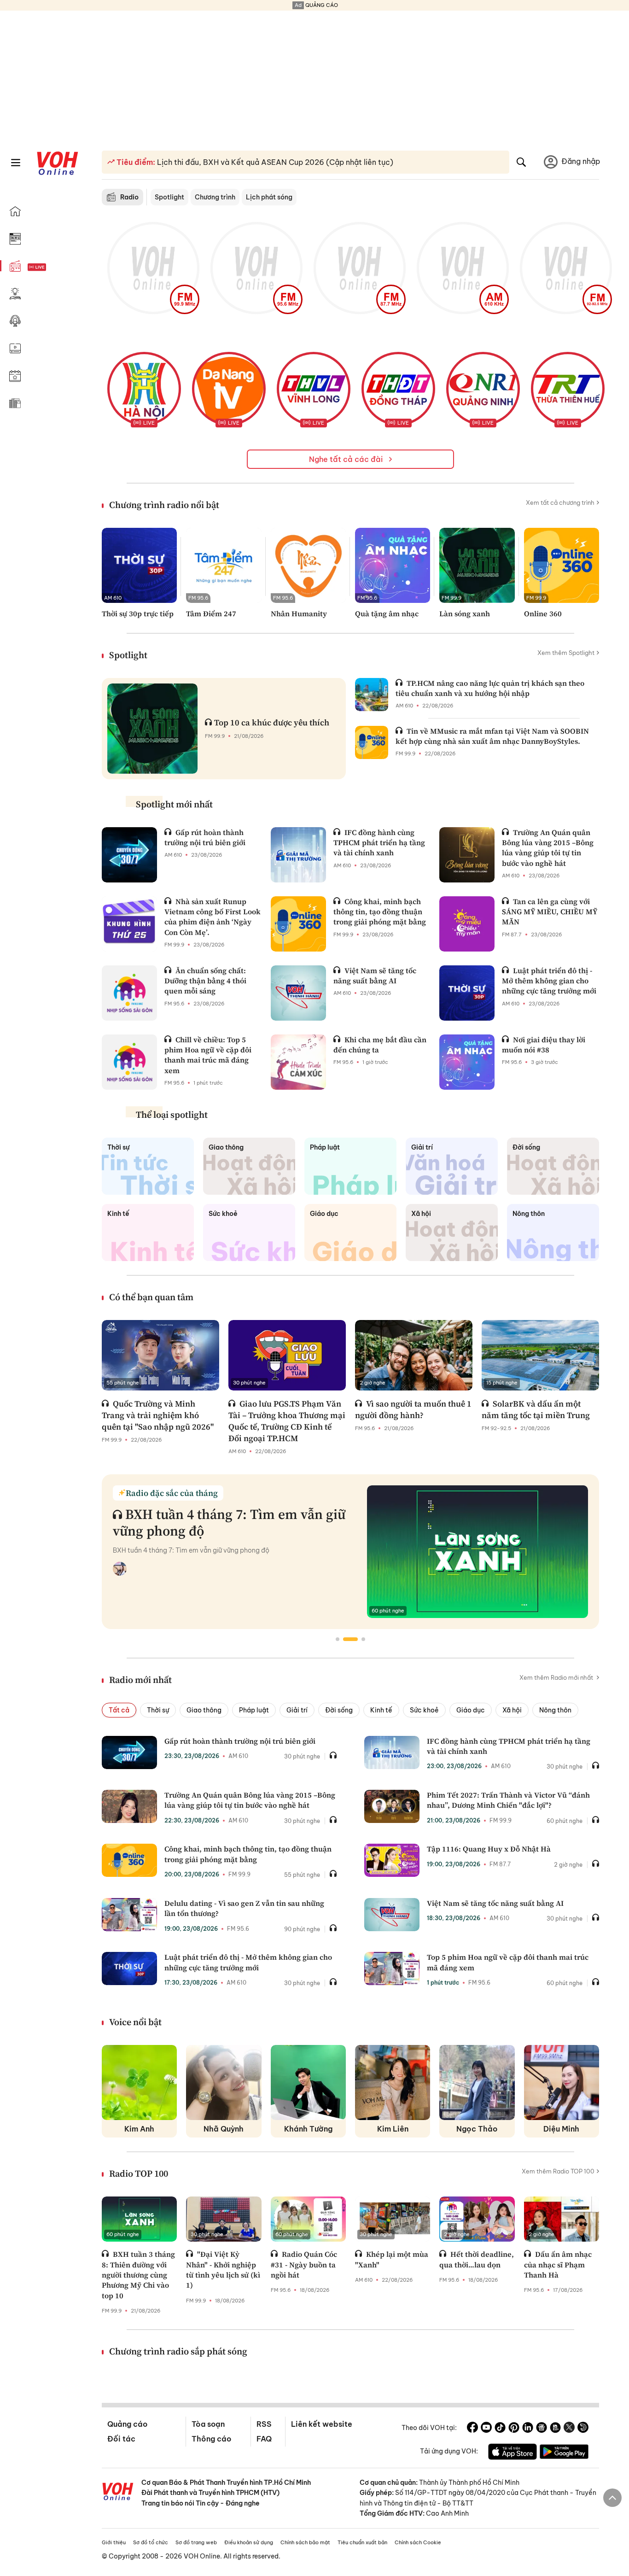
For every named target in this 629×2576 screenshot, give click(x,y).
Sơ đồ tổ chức (151, 2542)
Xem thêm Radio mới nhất (557, 1677)
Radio (129, 197)
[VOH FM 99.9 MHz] (153, 268)
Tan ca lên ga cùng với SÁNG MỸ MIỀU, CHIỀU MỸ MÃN (550, 912)
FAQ (264, 2439)
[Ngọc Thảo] (477, 2082)
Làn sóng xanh (465, 613)
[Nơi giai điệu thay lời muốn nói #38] (467, 1062)
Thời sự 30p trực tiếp (138, 613)
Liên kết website (322, 2424)
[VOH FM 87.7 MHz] (360, 268)
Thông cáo (211, 2439)
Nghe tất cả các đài (347, 459)
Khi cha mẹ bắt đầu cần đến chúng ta (380, 1045)
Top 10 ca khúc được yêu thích (272, 722)
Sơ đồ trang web (196, 2542)
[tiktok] (500, 2429)
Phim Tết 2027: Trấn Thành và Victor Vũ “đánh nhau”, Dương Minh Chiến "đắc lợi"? (508, 1800)
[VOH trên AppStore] (513, 2453)
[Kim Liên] (393, 2082)
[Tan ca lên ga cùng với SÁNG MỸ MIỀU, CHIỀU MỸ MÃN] (467, 924)
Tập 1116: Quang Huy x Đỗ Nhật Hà (489, 1849)
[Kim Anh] (139, 2082)
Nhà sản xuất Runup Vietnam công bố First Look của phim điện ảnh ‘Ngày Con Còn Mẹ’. (213, 917)
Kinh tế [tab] (381, 1710)
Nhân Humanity (299, 613)
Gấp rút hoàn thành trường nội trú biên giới (205, 837)
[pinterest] (514, 2429)
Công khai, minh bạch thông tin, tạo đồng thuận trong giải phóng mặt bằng (380, 912)
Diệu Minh (561, 2129)
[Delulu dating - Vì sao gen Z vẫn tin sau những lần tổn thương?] (129, 1915)
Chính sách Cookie (418, 2542)
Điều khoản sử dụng (249, 2542)
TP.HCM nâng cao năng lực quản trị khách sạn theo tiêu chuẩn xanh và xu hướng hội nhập (490, 688)
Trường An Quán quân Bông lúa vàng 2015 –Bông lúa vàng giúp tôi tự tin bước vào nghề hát (548, 848)
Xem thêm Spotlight (566, 653)
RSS (264, 2424)
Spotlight (169, 197)
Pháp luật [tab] (254, 1710)
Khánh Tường (308, 2129)
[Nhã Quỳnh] (224, 2082)
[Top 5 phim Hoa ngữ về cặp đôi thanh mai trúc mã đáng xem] (392, 1969)
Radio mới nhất (140, 1680)
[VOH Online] (118, 2493)
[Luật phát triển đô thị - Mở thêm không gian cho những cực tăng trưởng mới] (467, 993)
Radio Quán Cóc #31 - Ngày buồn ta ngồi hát (304, 2264)
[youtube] (486, 2429)
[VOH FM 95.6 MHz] (256, 268)
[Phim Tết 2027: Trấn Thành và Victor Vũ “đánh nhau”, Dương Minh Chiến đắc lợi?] (392, 1806)
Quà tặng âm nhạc (387, 613)
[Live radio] (53, 267)
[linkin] (528, 2429)
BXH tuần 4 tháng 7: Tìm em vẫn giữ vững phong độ (229, 1522)
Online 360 (543, 613)
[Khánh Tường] (308, 2082)
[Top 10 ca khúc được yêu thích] (152, 729)
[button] (338, 1639)
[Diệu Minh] (562, 2082)
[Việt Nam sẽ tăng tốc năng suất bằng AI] (298, 993)
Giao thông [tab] (204, 1710)
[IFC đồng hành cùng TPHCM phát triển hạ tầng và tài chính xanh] (298, 855)
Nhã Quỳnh (224, 2129)
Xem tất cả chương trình (560, 502)
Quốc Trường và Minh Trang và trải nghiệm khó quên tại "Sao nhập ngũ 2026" (158, 1415)
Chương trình (215, 197)
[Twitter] (569, 2429)
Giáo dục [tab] (471, 1710)
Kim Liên (393, 2129)
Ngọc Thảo (477, 2129)
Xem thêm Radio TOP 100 (558, 2171)
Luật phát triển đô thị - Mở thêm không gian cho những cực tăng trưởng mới (549, 981)
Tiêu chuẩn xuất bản (362, 2542)
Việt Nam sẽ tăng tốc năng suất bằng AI (375, 975)
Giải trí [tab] (297, 1710)
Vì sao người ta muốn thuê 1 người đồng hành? (413, 1409)
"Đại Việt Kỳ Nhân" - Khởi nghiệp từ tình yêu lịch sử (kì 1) (223, 2269)
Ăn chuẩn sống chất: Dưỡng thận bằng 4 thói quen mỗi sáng (205, 981)
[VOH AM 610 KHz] (463, 268)
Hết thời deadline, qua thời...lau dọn (477, 2259)
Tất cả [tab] (119, 1710)
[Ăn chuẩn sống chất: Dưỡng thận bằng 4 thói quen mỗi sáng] (129, 993)
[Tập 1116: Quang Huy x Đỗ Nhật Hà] (392, 1860)
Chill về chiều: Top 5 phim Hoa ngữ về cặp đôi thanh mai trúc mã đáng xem (208, 1055)
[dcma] (555, 2429)
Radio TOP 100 (139, 2173)
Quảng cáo (127, 2424)
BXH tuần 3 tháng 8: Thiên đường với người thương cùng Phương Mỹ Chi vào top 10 (138, 2275)
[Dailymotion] (583, 2429)
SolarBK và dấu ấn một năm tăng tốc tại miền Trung (536, 1409)
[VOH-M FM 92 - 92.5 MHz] (566, 268)
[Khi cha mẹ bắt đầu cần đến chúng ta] (298, 1062)
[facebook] (472, 2429)
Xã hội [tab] (512, 1710)
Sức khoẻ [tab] (424, 1710)
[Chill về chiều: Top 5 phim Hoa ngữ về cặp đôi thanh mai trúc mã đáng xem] (129, 1062)
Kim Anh (139, 2129)
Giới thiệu (114, 2542)
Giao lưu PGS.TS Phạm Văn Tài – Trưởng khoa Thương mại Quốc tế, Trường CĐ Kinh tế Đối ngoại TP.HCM (287, 1421)
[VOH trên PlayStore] (564, 2453)
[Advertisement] (314, 75)
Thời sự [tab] (158, 1710)
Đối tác (121, 2439)
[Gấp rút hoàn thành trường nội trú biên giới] (129, 855)
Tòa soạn (208, 2424)
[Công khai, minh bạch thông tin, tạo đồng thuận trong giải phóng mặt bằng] (298, 924)
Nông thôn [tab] (555, 1710)
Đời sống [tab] (339, 1710)
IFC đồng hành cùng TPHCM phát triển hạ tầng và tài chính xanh (379, 843)
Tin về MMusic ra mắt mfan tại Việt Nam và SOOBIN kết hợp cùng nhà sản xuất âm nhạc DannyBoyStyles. (492, 736)
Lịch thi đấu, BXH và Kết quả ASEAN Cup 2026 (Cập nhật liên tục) (274, 162)
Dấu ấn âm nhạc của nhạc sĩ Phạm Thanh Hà (558, 2264)
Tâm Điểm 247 (211, 613)
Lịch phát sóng (269, 197)
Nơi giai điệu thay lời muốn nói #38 (544, 1045)
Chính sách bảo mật (305, 2542)
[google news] (542, 2429)
